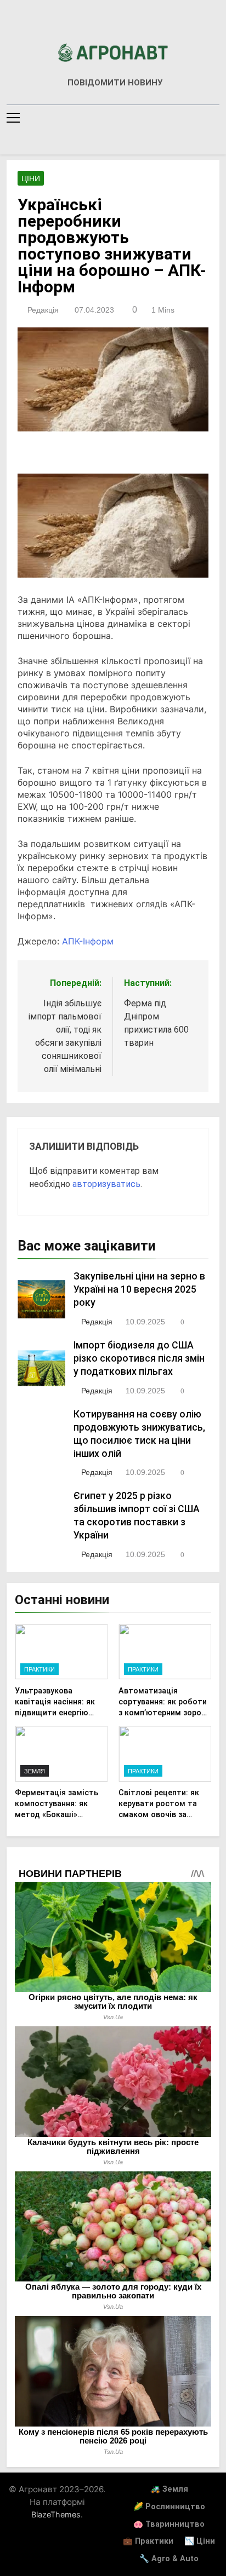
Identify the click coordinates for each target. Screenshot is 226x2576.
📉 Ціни (200, 2541)
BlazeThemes (56, 2514)
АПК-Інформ (88, 941)
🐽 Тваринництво (169, 2524)
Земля (35, 1771)
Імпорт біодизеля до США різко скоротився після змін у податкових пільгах (139, 1358)
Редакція (43, 310)
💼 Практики (148, 2541)
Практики (39, 1669)
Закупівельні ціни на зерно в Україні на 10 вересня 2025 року (139, 1289)
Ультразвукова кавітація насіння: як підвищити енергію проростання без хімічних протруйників (57, 1713)
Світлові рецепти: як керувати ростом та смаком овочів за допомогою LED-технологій (159, 1814)
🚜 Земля (169, 2489)
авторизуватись (106, 1184)
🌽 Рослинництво (169, 2507)
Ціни (31, 178)
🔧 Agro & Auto (169, 2559)
